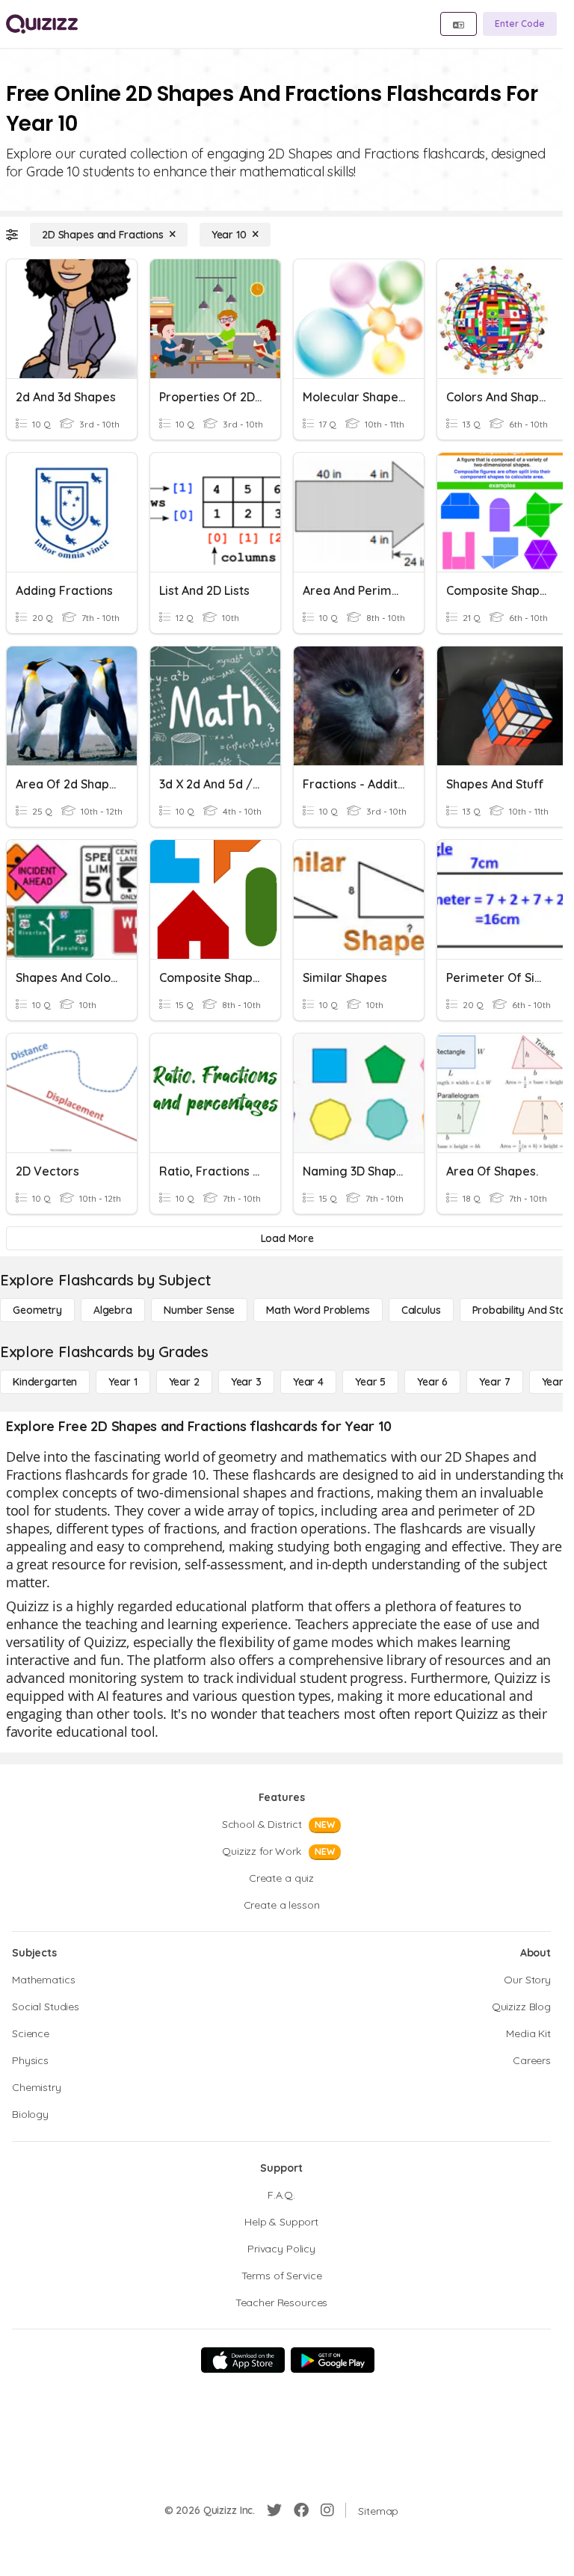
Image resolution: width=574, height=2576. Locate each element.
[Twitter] (274, 2510)
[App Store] (243, 2360)
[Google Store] (333, 2360)
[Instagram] (327, 2510)
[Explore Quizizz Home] (42, 24)
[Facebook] (301, 2510)
